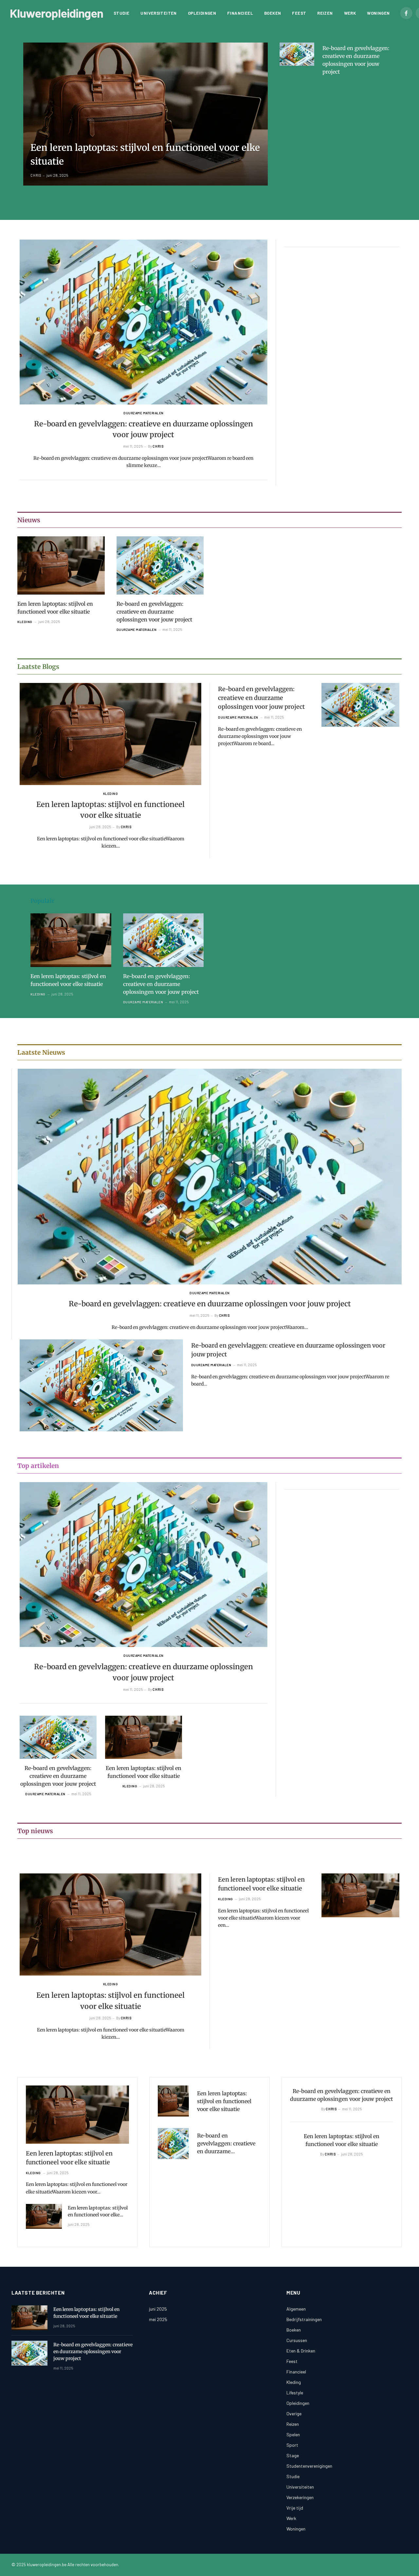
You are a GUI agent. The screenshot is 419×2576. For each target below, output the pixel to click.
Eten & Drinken (301, 2351)
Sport (292, 2445)
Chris (36, 175)
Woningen (378, 13)
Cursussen (297, 2340)
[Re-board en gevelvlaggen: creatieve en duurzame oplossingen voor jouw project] (297, 54)
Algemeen (296, 2309)
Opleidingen (202, 13)
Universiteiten (158, 13)
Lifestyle (295, 2393)
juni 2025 (158, 2309)
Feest (299, 13)
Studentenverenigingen (309, 2466)
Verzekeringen (300, 2497)
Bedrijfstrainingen (304, 2319)
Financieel (240, 13)
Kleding (25, 622)
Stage (293, 2455)
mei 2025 (158, 2319)
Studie (121, 13)
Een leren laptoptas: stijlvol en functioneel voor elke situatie (145, 154)
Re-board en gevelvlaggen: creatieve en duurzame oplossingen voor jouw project (356, 60)
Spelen (293, 2434)
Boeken (273, 13)
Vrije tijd (295, 2508)
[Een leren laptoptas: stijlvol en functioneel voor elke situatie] (146, 114)
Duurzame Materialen (144, 413)
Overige (294, 2414)
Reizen (325, 13)
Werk (350, 13)
